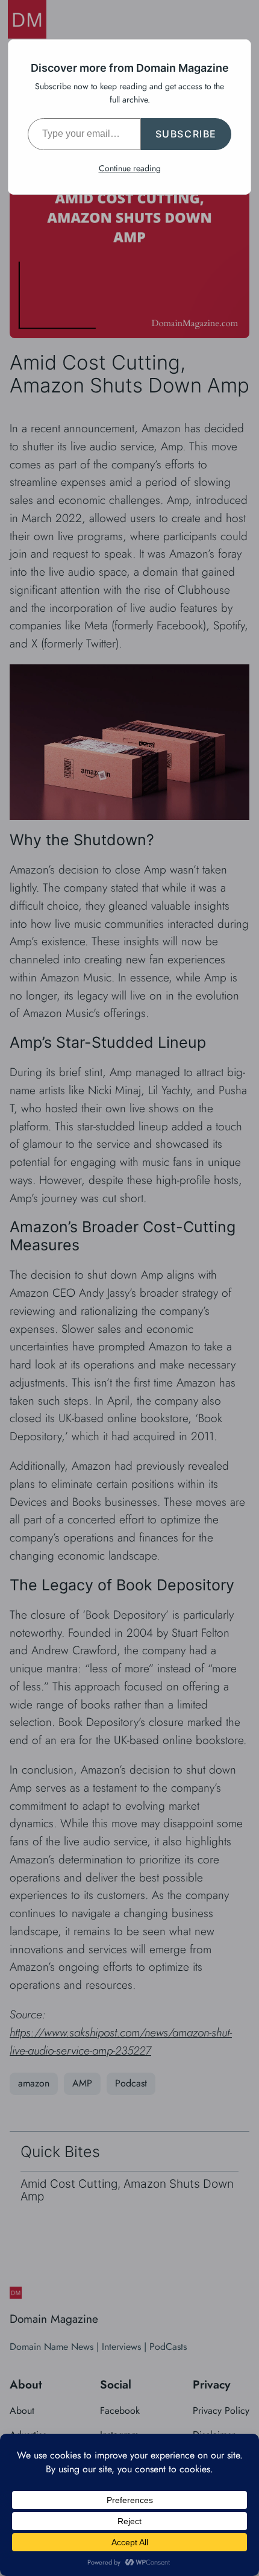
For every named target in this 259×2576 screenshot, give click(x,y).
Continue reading (130, 168)
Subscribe (186, 134)
